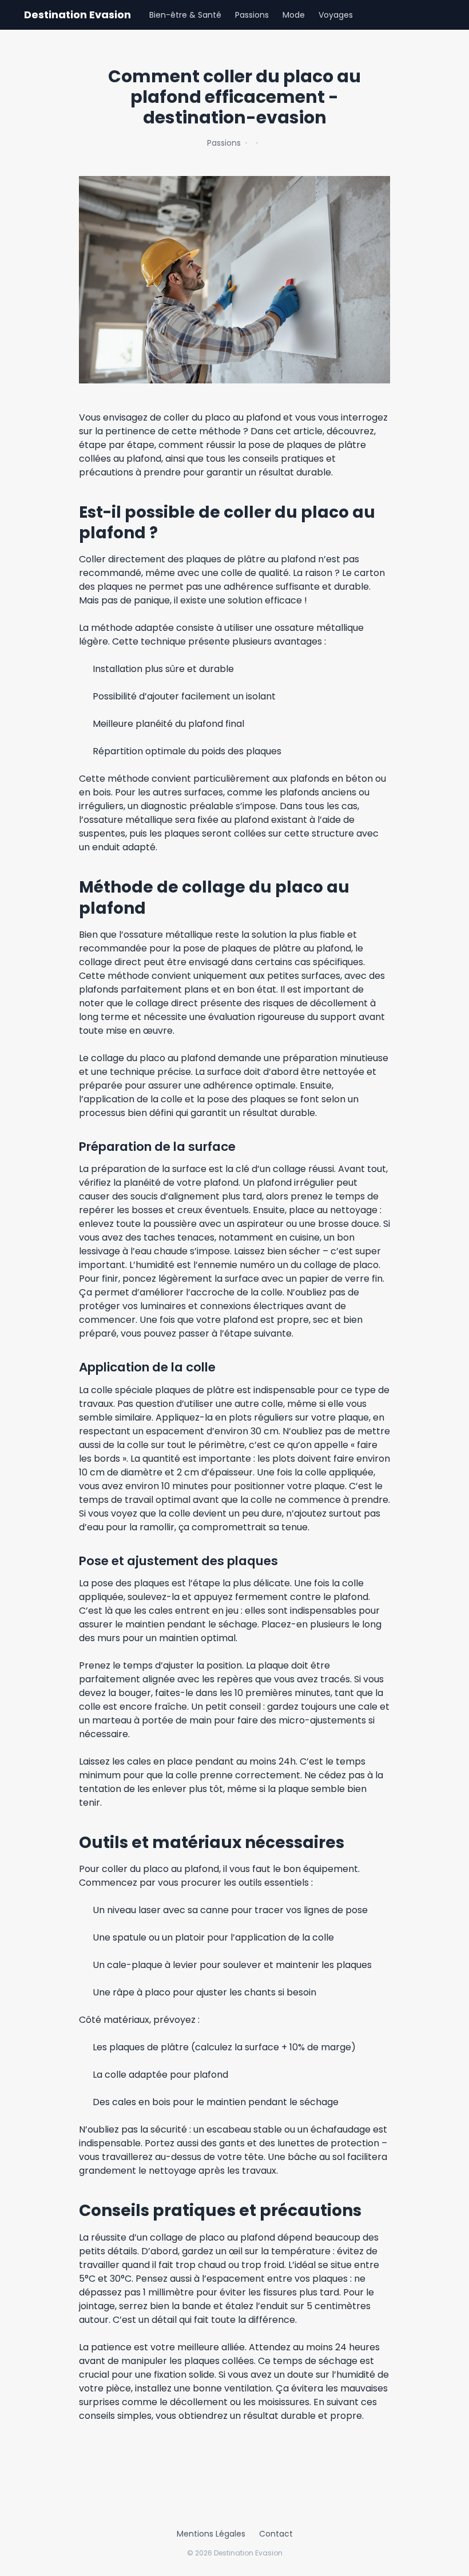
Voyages (336, 15)
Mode (294, 15)
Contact (276, 2534)
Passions (252, 15)
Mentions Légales (211, 2534)
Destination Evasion (77, 15)
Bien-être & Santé (185, 15)
